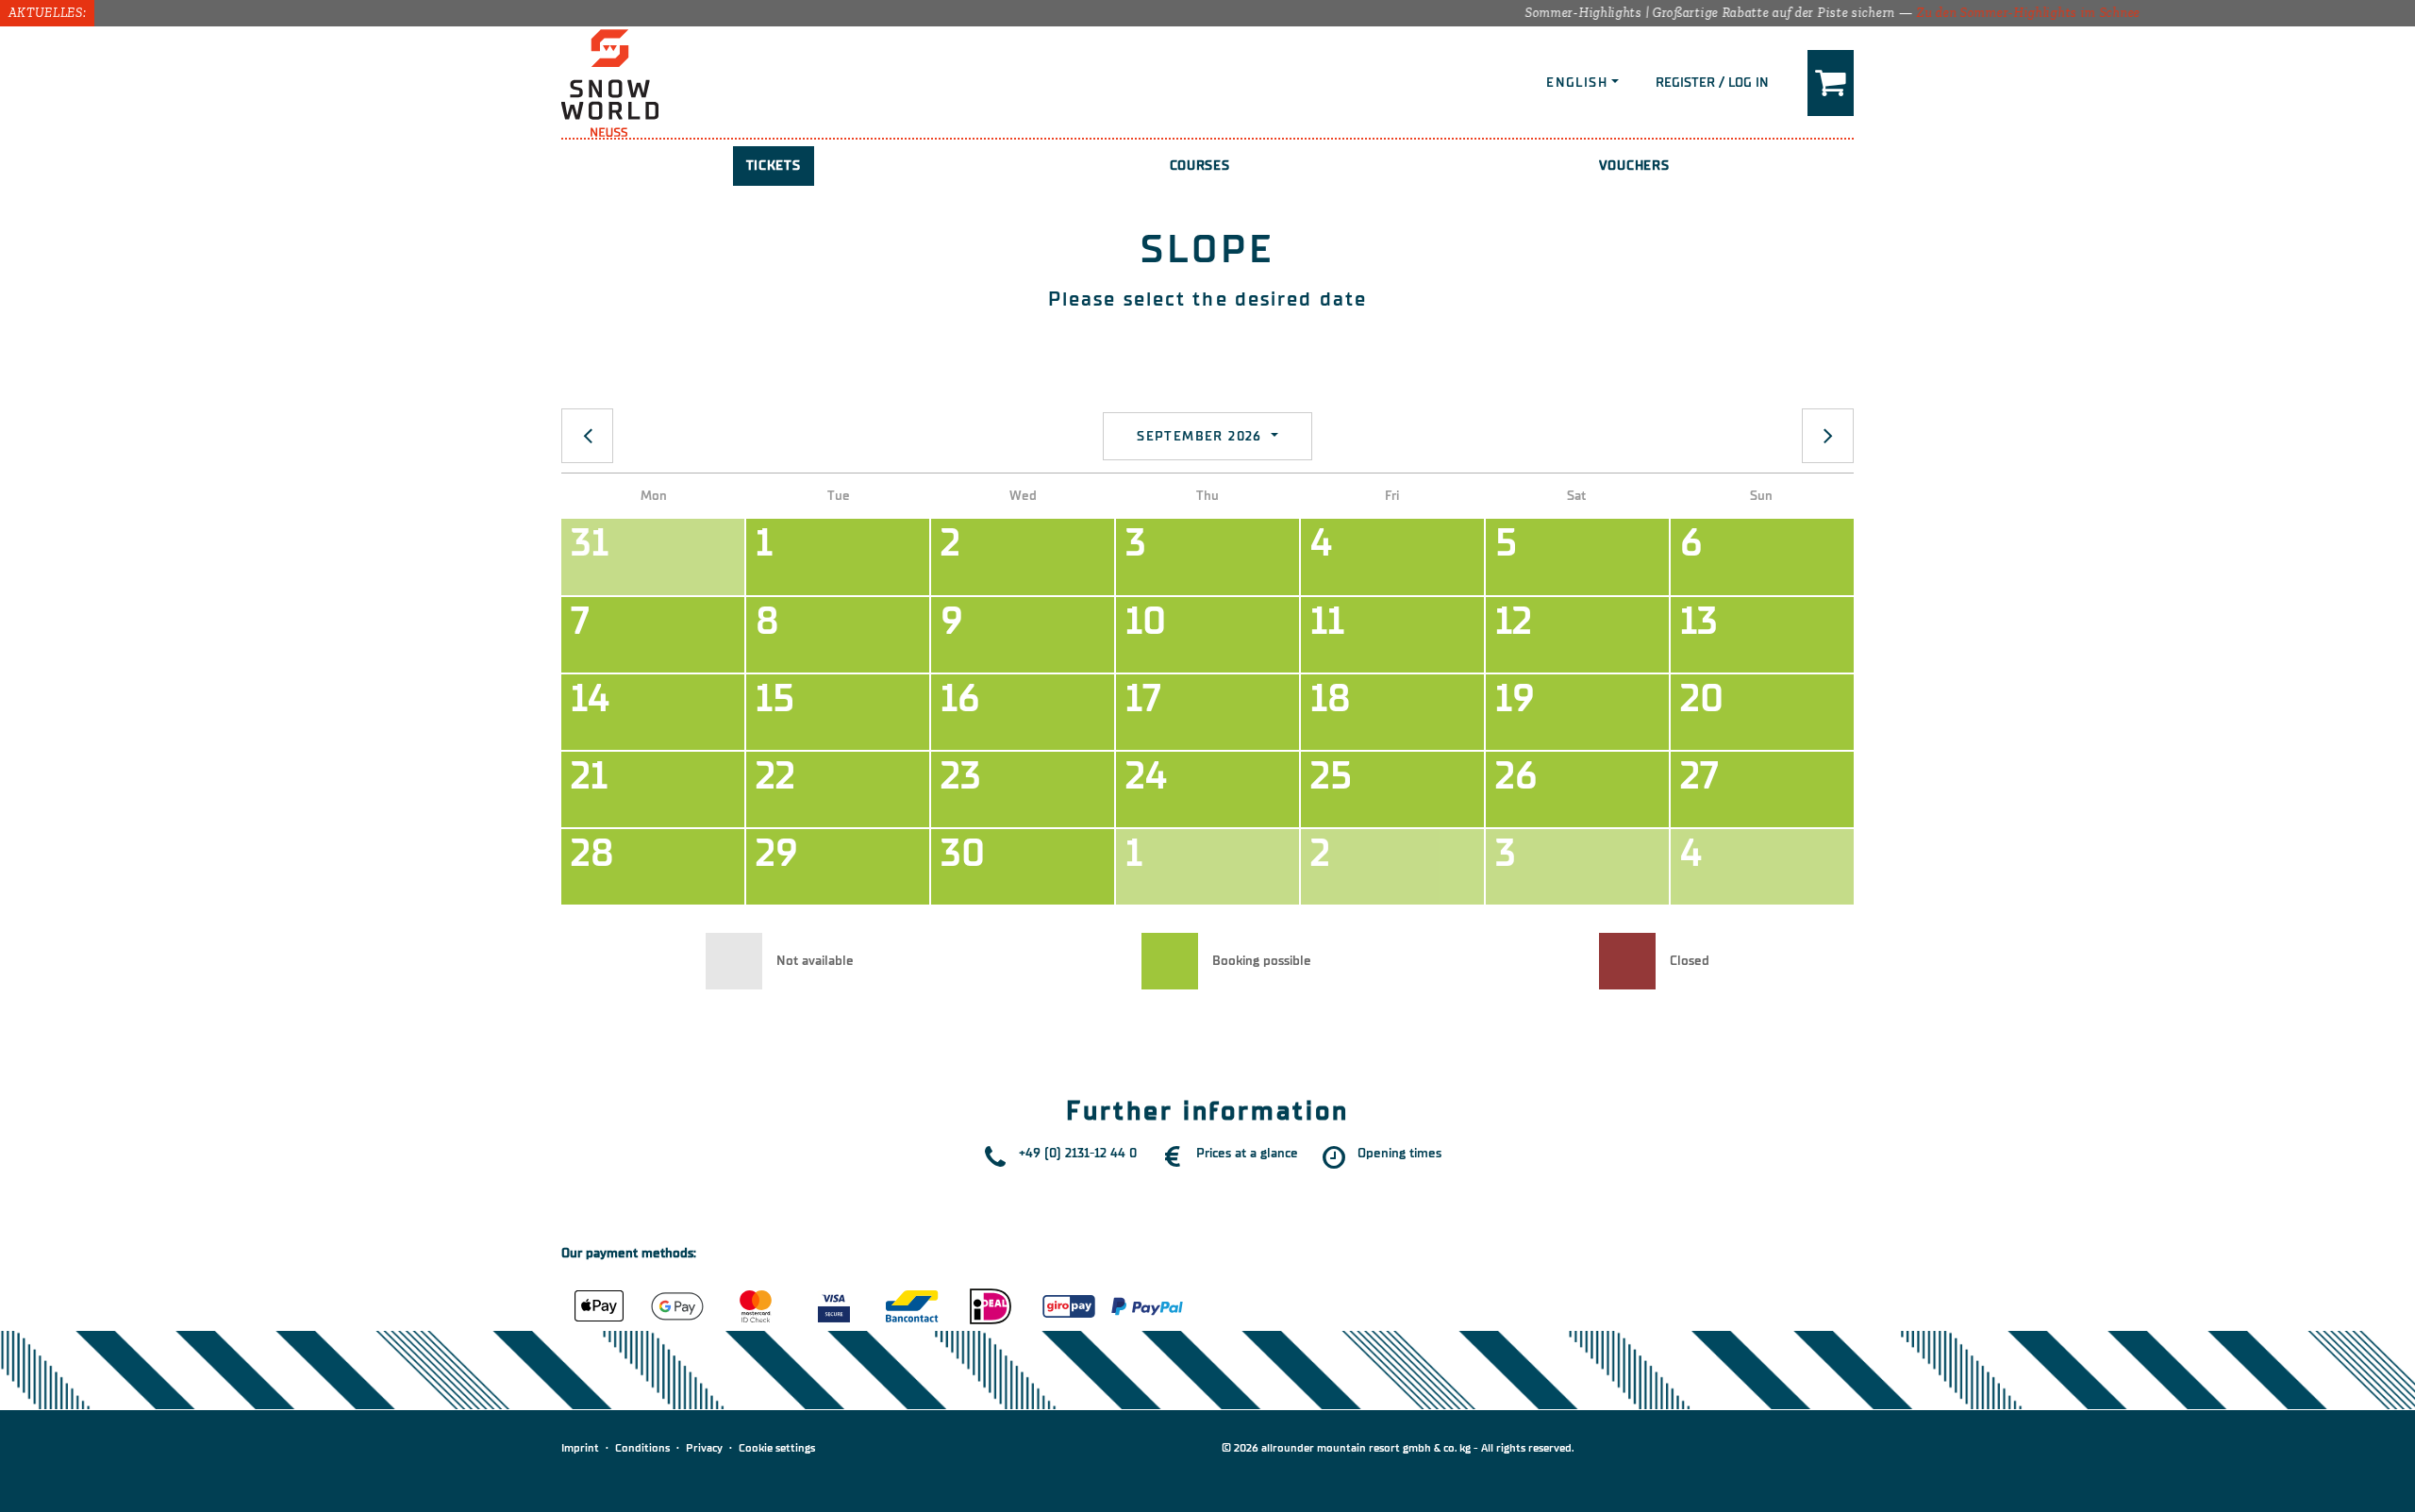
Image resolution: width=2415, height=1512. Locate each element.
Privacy (704, 1448)
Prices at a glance (1247, 1153)
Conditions (642, 1448)
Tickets (774, 166)
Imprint (580, 1448)
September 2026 (1202, 436)
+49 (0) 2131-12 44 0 (1078, 1153)
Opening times (1399, 1153)
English (1577, 83)
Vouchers (1634, 166)
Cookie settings (777, 1448)
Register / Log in (1712, 83)
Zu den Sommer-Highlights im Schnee (1981, 13)
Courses (1200, 166)
